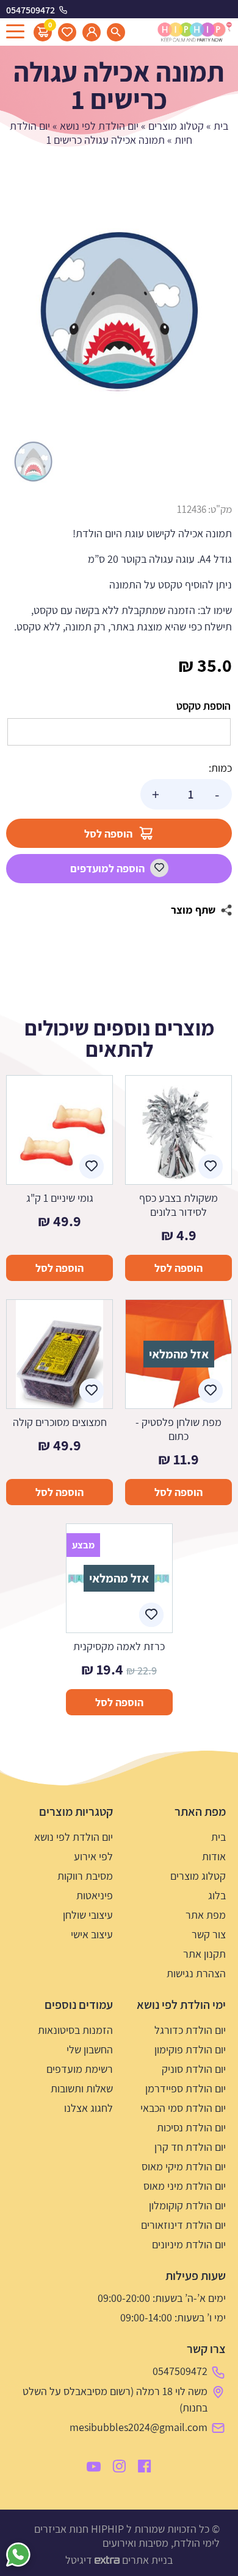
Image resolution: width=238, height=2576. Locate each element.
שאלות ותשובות (82, 2088)
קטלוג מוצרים (176, 126)
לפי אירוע (93, 1856)
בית (221, 126)
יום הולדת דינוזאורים (183, 2225)
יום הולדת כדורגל (190, 2030)
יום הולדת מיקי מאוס (184, 2166)
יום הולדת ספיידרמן (186, 2088)
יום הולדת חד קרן (190, 2147)
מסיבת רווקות (85, 1876)
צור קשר (209, 1934)
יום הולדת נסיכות (191, 2127)
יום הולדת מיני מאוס (185, 2186)
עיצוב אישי (92, 1934)
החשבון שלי (90, 2049)
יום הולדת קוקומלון (187, 2205)
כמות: (220, 768)
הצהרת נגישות (196, 1973)
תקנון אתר (204, 1954)
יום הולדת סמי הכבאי (183, 2108)
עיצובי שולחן (88, 1915)
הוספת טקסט (204, 706)
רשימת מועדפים (80, 2069)
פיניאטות (95, 1895)
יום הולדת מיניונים (189, 2244)
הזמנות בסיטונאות (75, 2030)
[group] (119, 311)
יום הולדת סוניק (194, 2069)
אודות (214, 1856)
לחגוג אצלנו (88, 2108)
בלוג (217, 1895)
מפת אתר (206, 1915)
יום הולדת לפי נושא (99, 126)
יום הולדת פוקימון (190, 2049)
